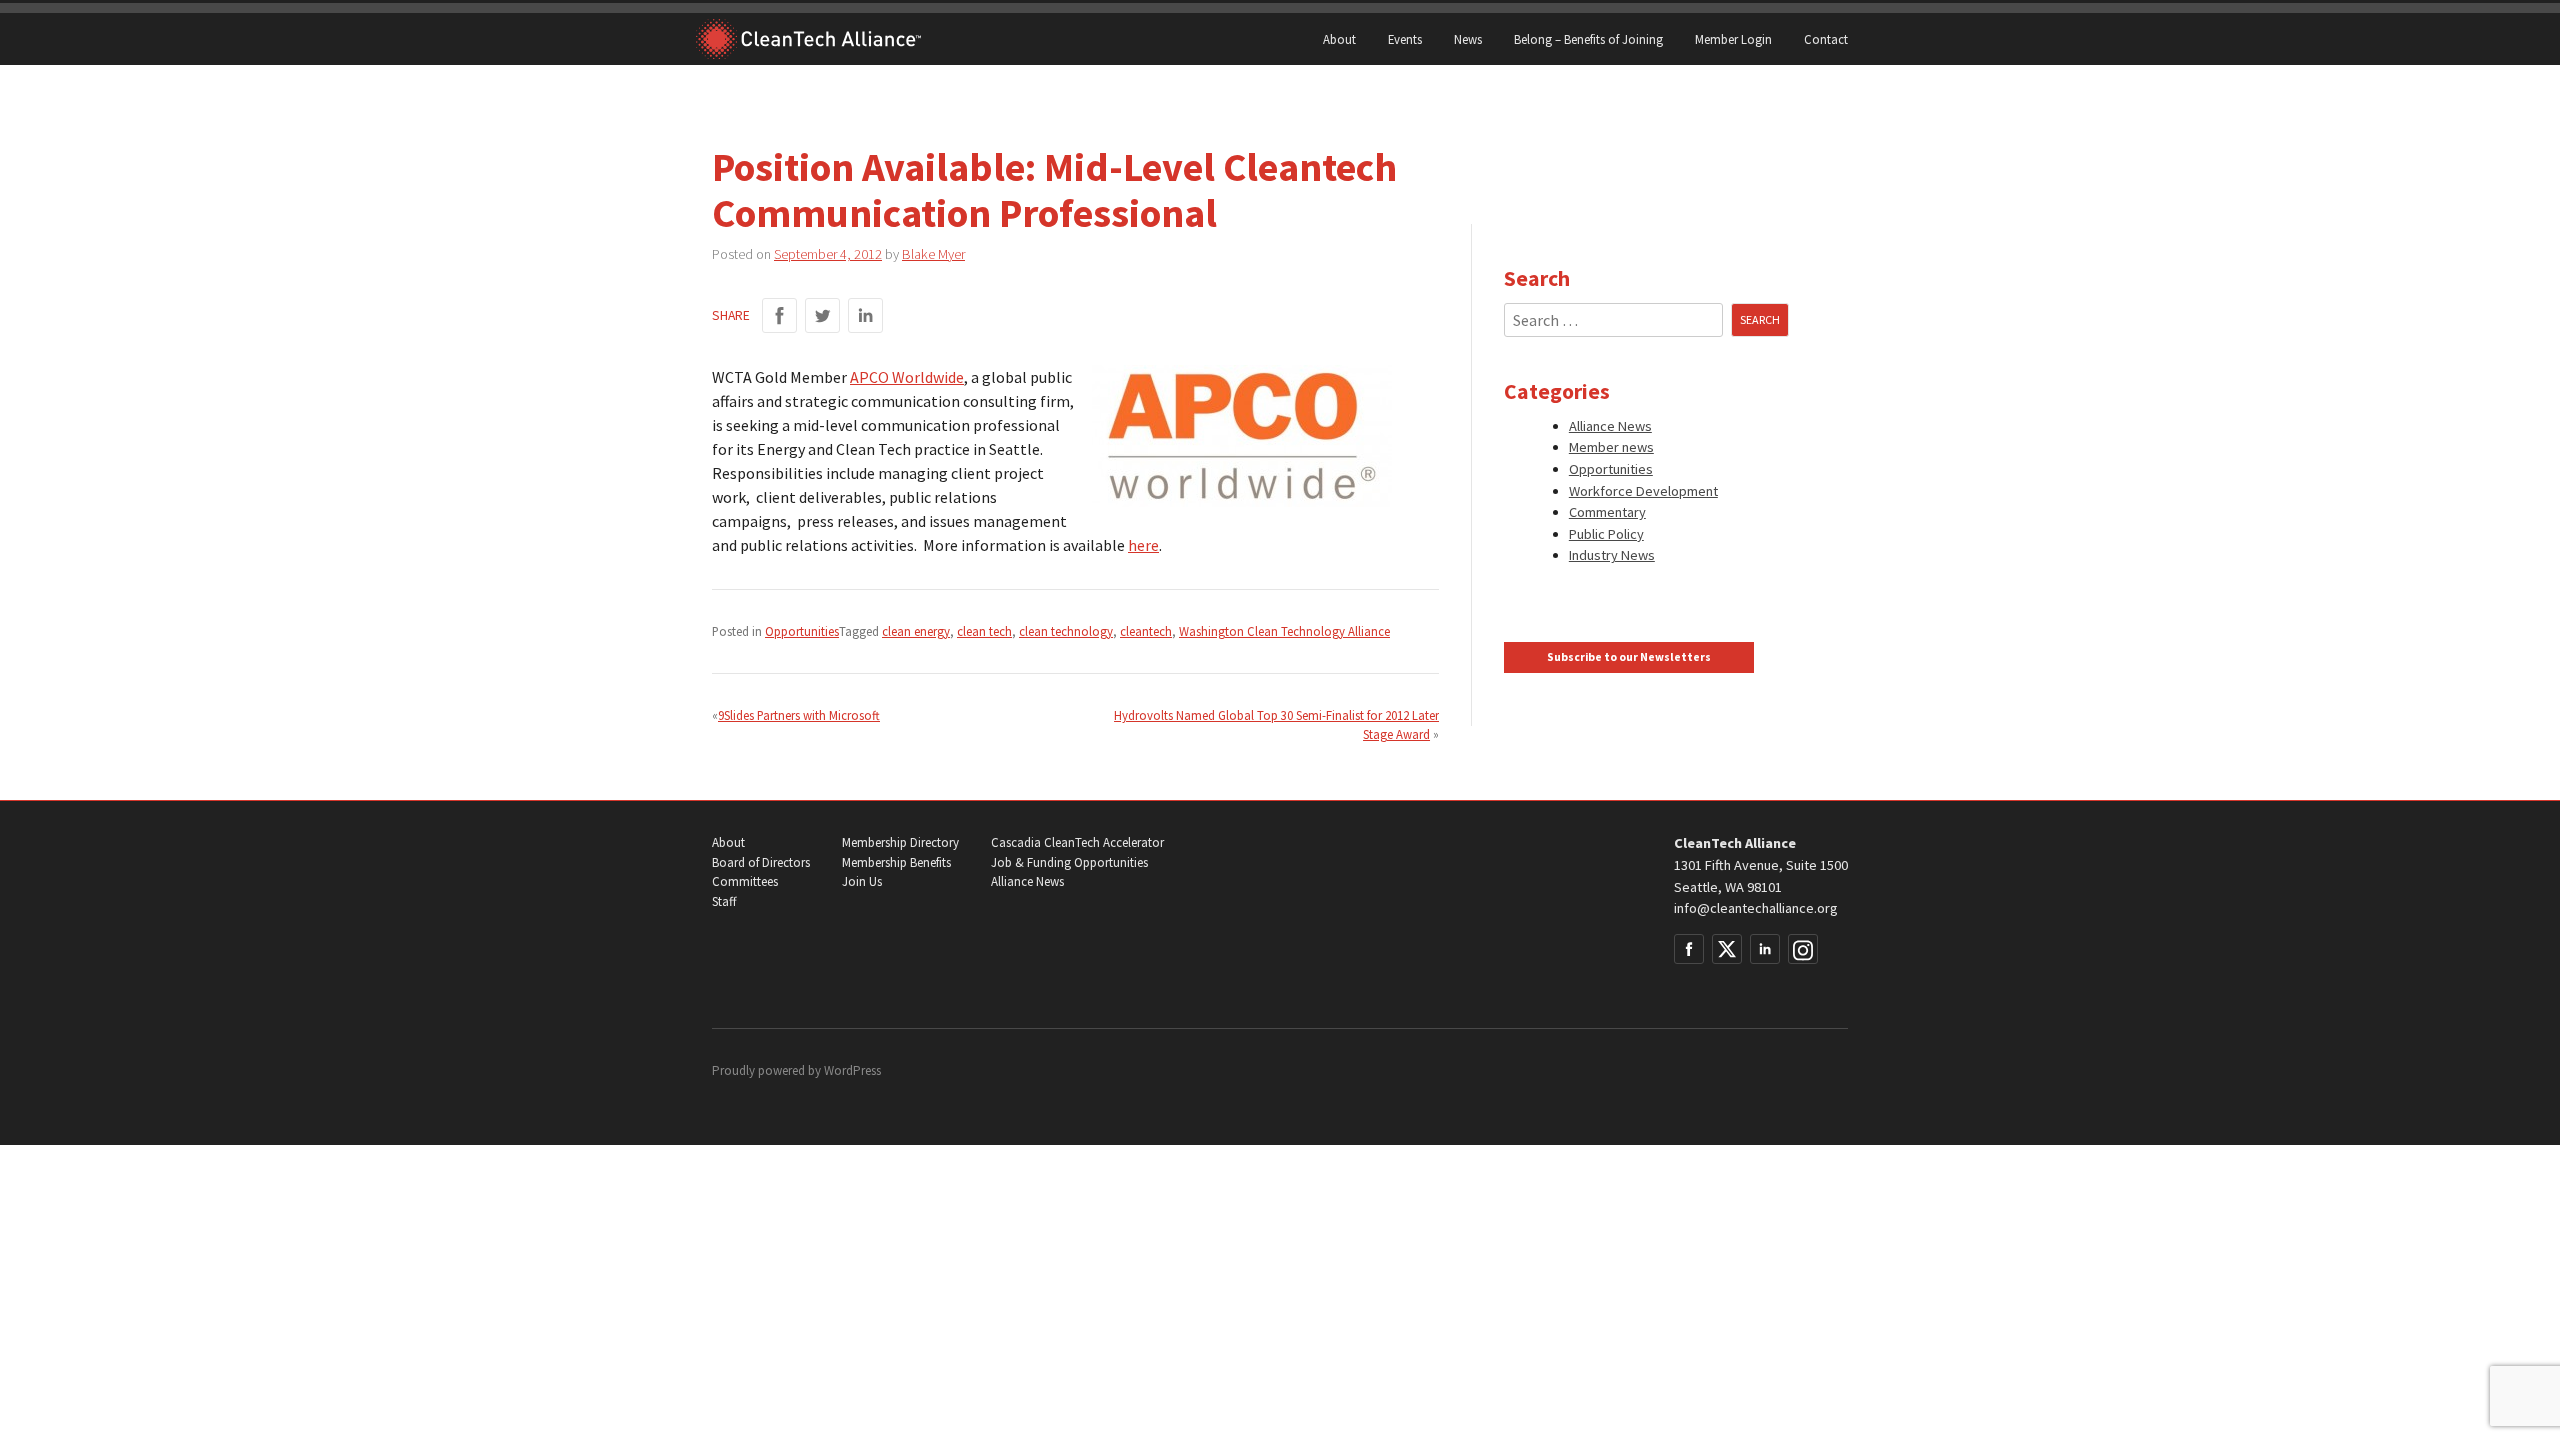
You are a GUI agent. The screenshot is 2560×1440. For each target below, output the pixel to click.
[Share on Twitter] (822, 315)
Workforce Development (1643, 491)
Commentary (1607, 512)
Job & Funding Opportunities (1069, 862)
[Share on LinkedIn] (865, 315)
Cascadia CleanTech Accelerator (1077, 842)
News (1468, 39)
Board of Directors (761, 862)
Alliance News (1610, 426)
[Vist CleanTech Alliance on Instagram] (1803, 949)
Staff (724, 901)
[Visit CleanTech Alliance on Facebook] (1689, 949)
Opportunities (802, 631)
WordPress (852, 1070)
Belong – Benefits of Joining (1588, 39)
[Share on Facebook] (779, 315)
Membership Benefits (896, 862)
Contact (1826, 39)
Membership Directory (900, 842)
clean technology (1066, 631)
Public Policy (1606, 534)
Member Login (1733, 39)
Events (1405, 39)
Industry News (1612, 555)
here (1143, 545)
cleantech (1146, 631)
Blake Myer (933, 254)
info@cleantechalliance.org (1756, 908)
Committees (745, 881)
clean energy (916, 631)
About (1339, 39)
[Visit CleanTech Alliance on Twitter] (1727, 949)
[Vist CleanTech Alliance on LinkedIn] (1765, 949)
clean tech (984, 631)
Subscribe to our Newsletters (1629, 657)
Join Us (862, 881)
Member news (1611, 447)
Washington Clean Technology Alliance (1284, 631)
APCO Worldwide (907, 377)
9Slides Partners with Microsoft (799, 715)
